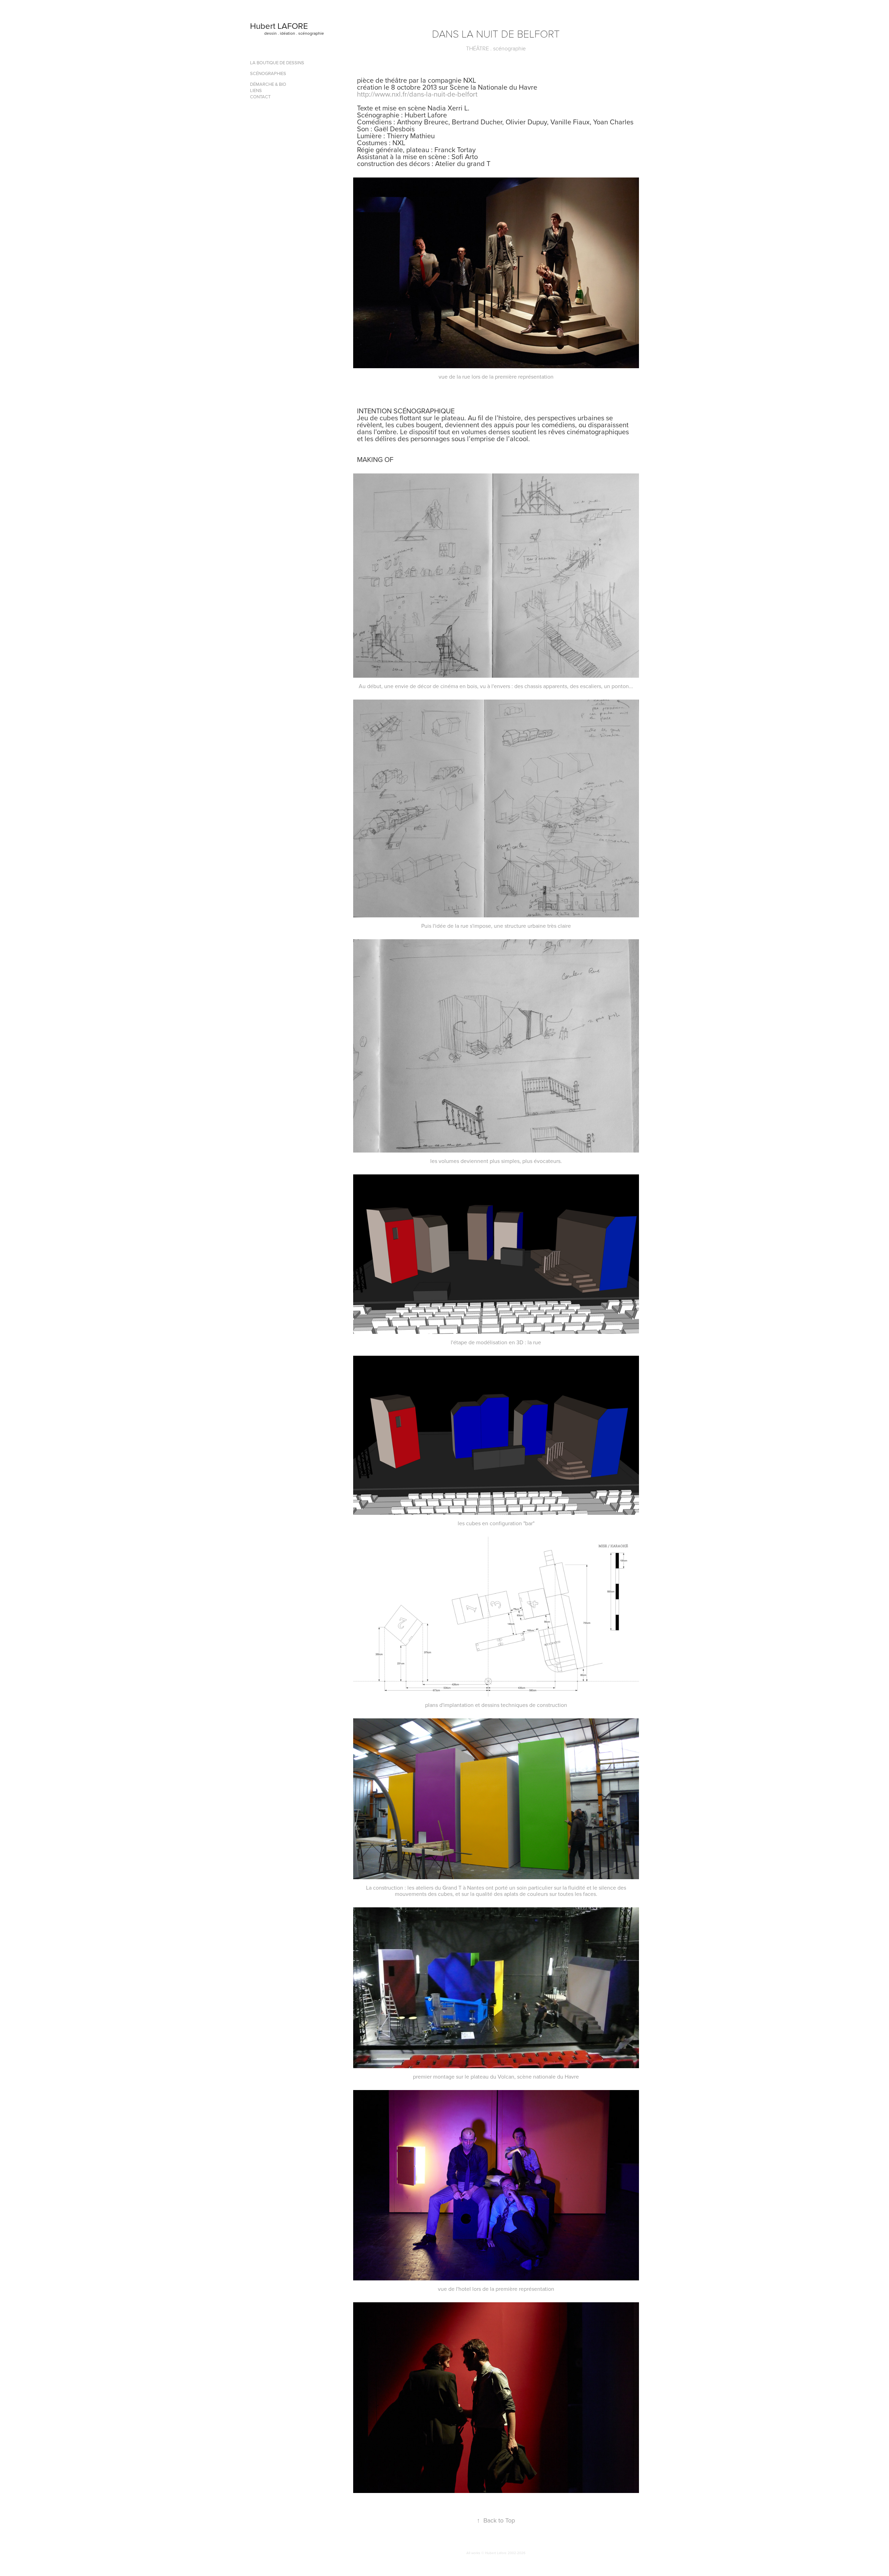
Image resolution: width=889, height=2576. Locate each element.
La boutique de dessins (277, 63)
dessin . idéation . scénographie (294, 33)
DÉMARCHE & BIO (268, 84)
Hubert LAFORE (279, 26)
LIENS (256, 90)
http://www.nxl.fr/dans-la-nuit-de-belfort (417, 94)
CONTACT (260, 97)
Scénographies (268, 73)
